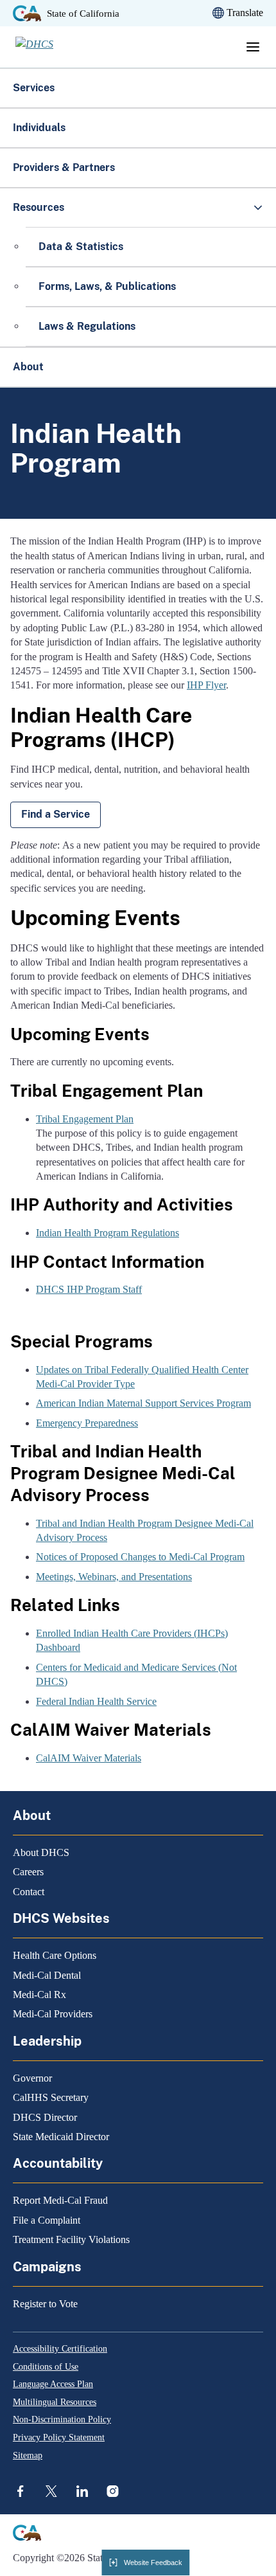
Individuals (39, 128)
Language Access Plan (53, 2384)
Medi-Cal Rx (39, 1995)
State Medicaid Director (61, 2137)
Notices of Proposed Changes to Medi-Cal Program (140, 1557)
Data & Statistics (81, 247)
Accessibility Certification (60, 2349)
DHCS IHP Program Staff (89, 1289)
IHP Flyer (206, 685)
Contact (29, 1892)
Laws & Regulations (87, 326)
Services (34, 88)
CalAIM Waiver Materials (89, 1758)
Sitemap (28, 2455)
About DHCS (41, 1852)
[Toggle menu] (253, 47)
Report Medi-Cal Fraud (60, 2200)
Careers (28, 1872)
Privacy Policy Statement (59, 2437)
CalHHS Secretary (51, 2097)
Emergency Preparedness (87, 1423)
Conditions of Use (46, 2367)
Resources (39, 207)
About (28, 367)
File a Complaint (47, 2220)
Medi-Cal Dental (47, 1975)
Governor (32, 2078)
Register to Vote (45, 2304)
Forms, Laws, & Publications (108, 286)
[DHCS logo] (55, 47)
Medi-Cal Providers (53, 2014)
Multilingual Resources (55, 2402)
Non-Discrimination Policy (62, 2419)
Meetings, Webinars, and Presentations (114, 1577)
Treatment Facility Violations (71, 2239)
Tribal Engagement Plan (85, 1119)
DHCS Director (45, 2117)
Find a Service (56, 814)
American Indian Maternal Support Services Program (143, 1403)
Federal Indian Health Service (96, 1701)
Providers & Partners (64, 167)
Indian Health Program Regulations (108, 1233)
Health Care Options (55, 1955)
